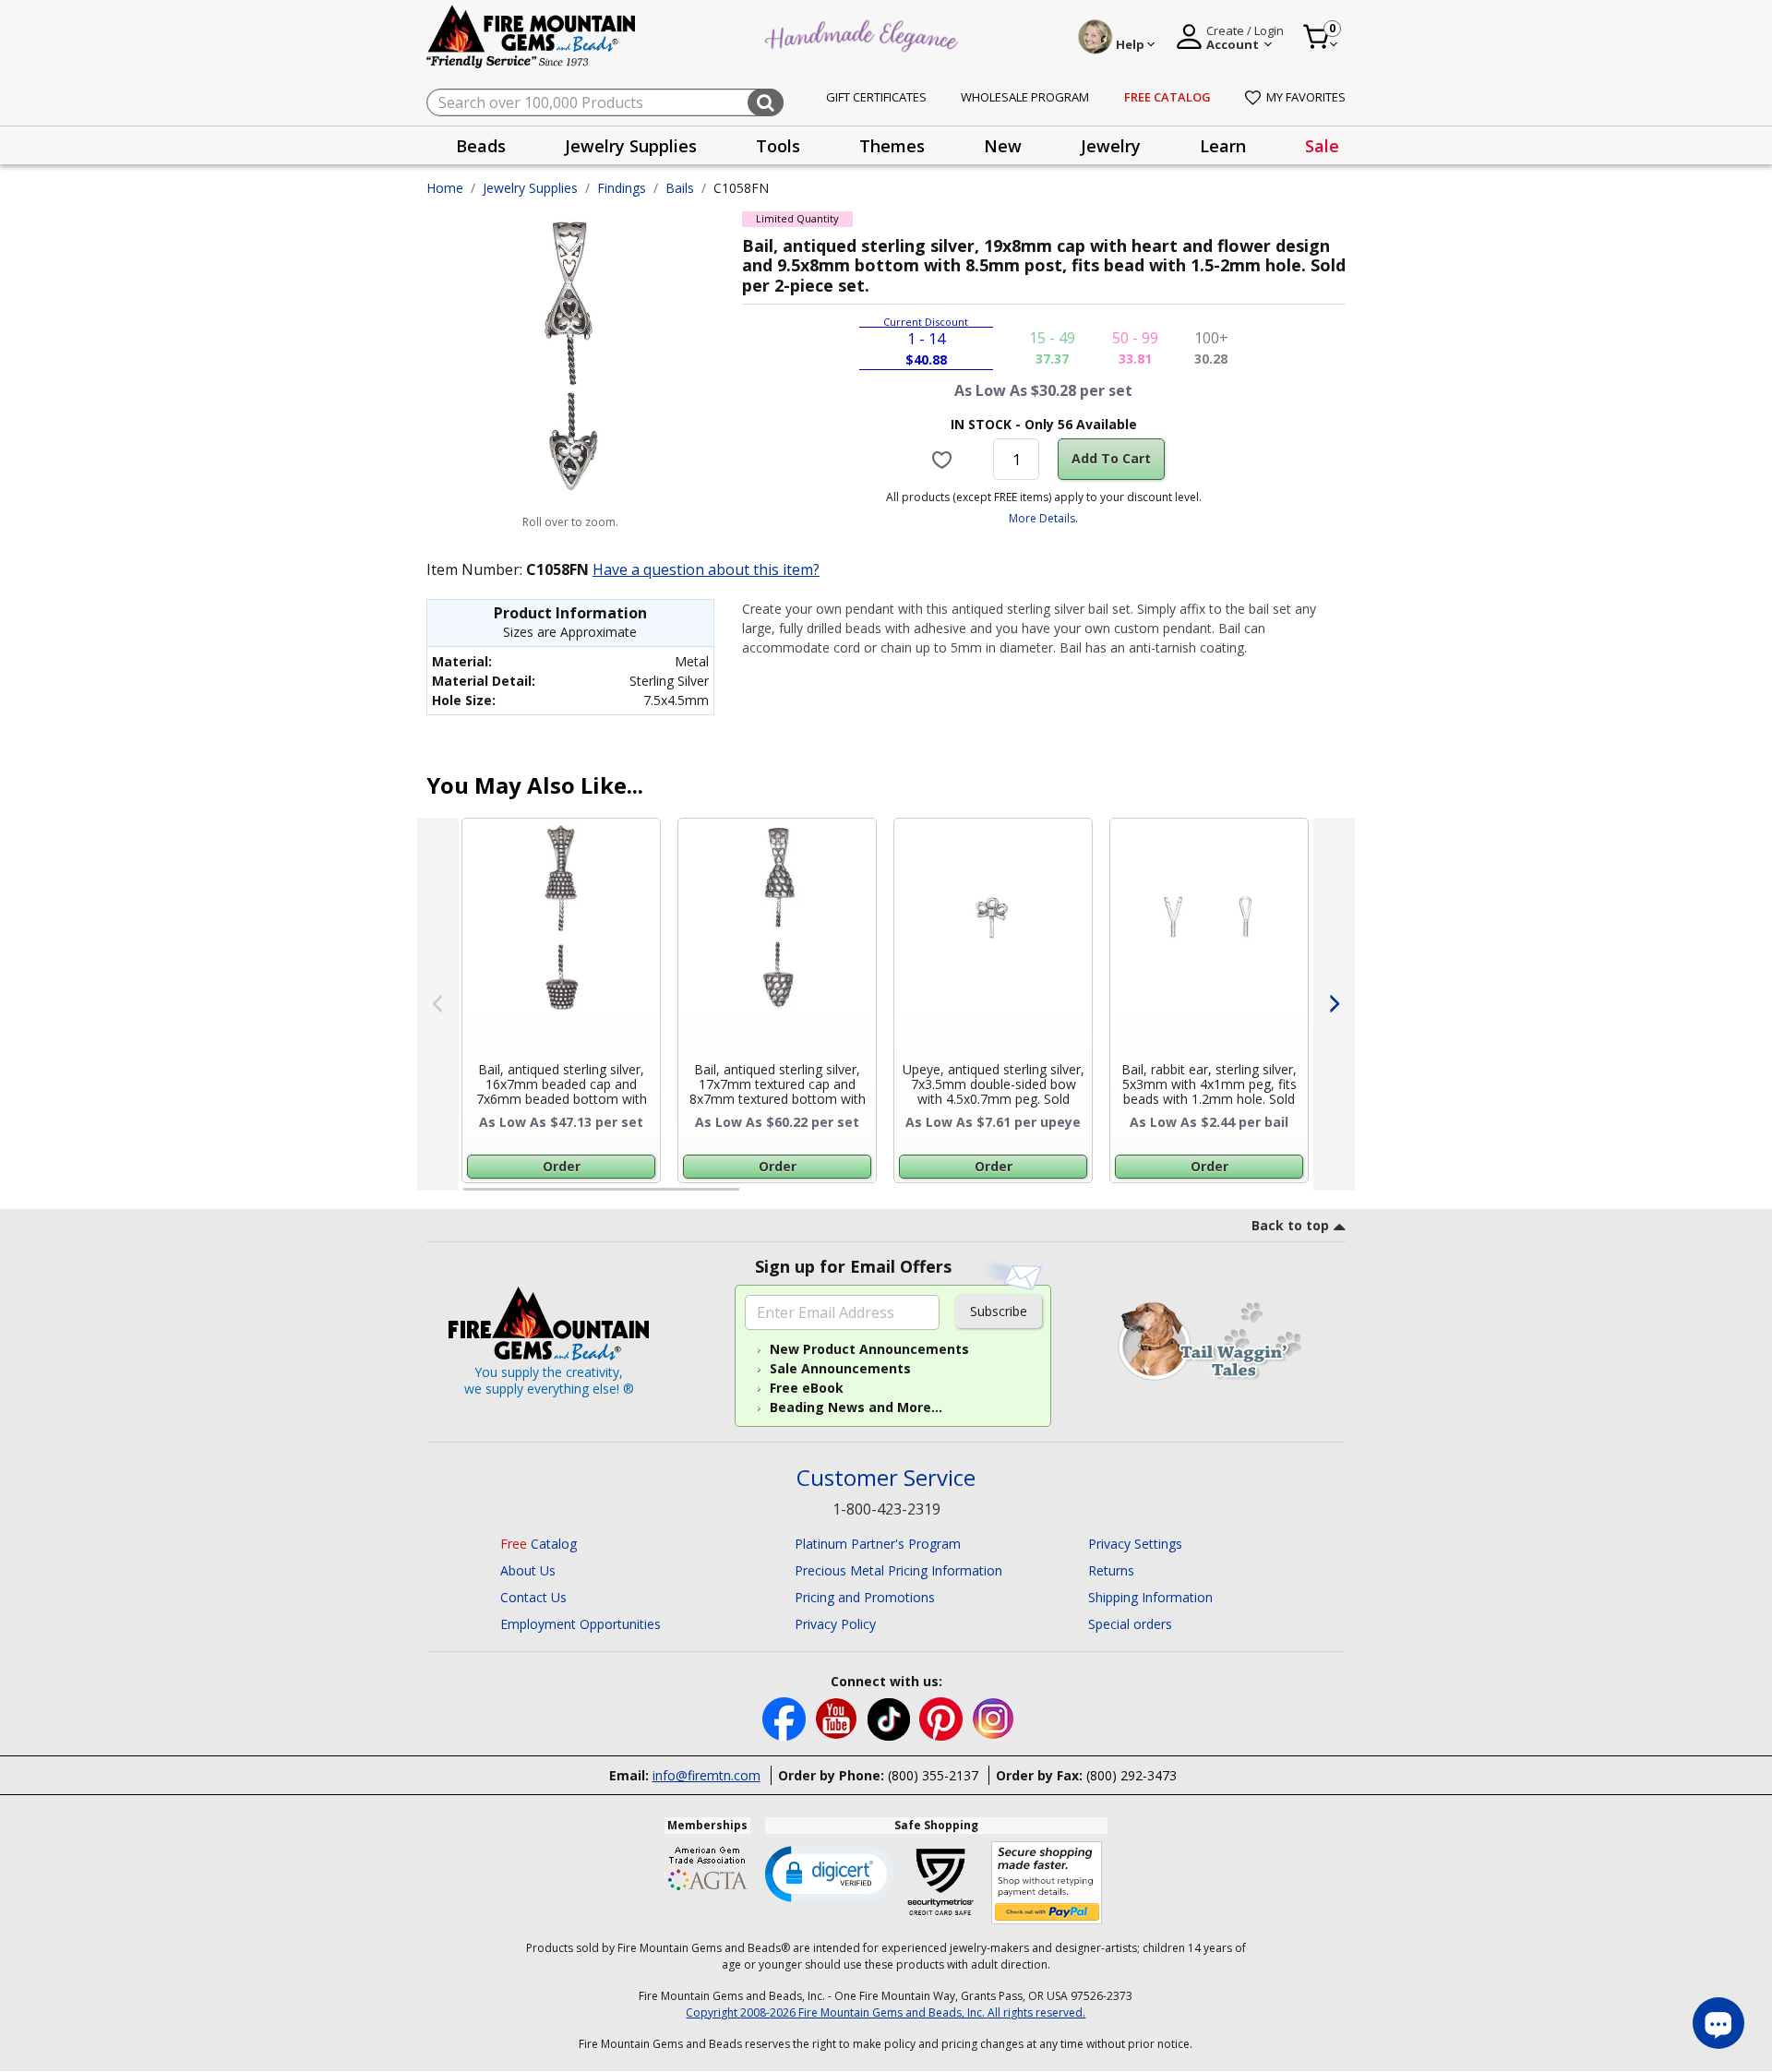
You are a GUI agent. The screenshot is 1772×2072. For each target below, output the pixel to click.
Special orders (1130, 1624)
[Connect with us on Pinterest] (943, 1717)
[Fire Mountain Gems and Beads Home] (532, 36)
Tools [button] (778, 146)
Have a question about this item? (706, 569)
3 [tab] (1042, 1197)
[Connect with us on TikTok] (891, 1717)
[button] (830, 1873)
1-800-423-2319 (886, 1509)
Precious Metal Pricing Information (898, 1570)
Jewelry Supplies (530, 188)
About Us (528, 1570)
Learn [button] (1223, 146)
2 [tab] (758, 1197)
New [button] (1003, 146)
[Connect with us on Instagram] (994, 1717)
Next (1334, 1004)
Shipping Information (1150, 1597)
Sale (1322, 146)
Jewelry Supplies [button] (631, 146)
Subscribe (999, 1311)
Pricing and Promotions (865, 1597)
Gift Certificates (876, 97)
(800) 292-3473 (1131, 1775)
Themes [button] (892, 146)
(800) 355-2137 (933, 1775)
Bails (680, 188)
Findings (622, 188)
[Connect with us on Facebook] (786, 1717)
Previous (438, 1004)
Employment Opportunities (581, 1624)
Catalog (539, 1544)
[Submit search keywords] (766, 102)
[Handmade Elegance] (864, 34)
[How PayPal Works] (1047, 1883)
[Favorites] (945, 460)
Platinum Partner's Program (878, 1544)
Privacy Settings (1135, 1544)
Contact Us (533, 1597)
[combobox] (605, 102)
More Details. (1043, 518)
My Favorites (1306, 97)
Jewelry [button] (1111, 146)
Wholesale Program (1025, 97)
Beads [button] (481, 146)
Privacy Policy (835, 1624)
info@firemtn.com (706, 1775)
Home (445, 188)
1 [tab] (473, 1197)
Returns (1111, 1570)
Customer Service (886, 1478)
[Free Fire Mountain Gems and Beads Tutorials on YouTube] (838, 1717)
